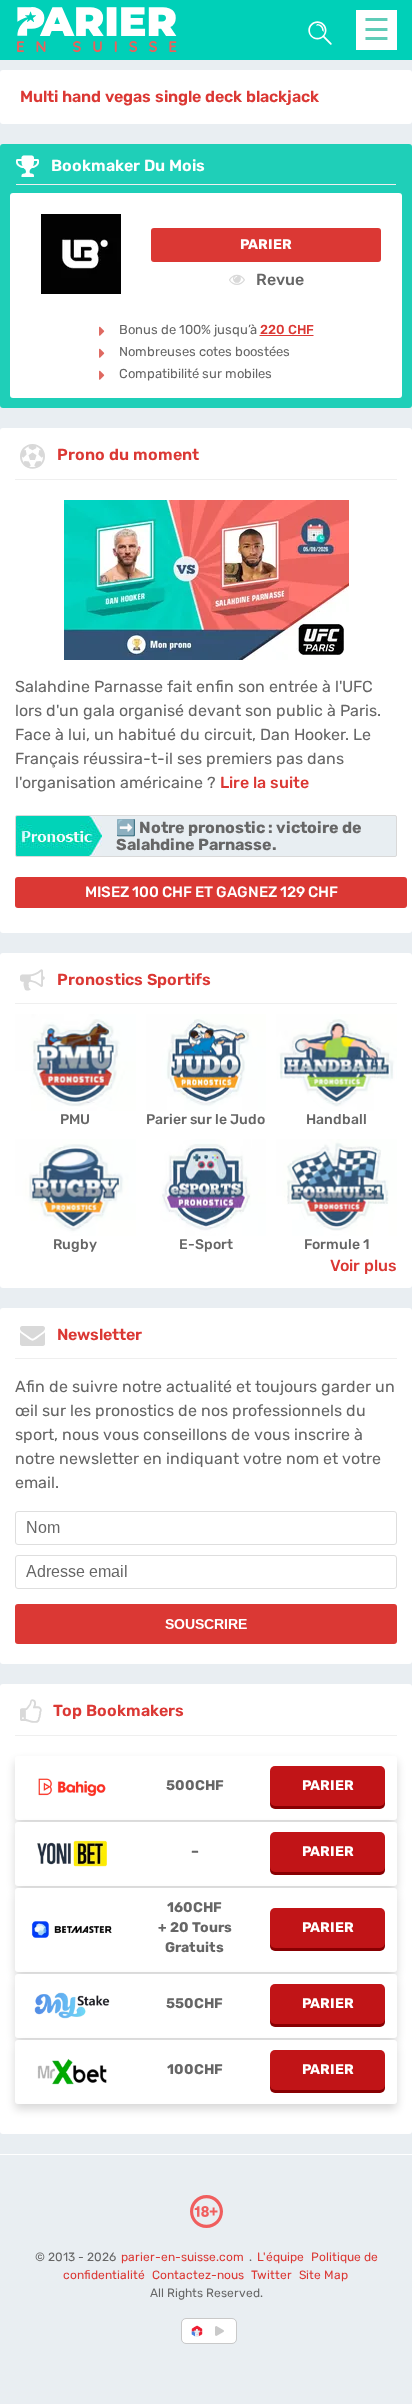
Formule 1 (336, 1244)
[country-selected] (198, 2331)
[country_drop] (223, 2331)
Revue (278, 279)
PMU (75, 1119)
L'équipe (280, 2257)
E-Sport (206, 1244)
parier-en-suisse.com (184, 2257)
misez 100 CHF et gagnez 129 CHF (211, 892)
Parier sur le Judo (205, 1119)
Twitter (271, 2275)
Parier (266, 244)
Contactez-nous (198, 2275)
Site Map (323, 2275)
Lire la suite (264, 782)
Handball (336, 1119)
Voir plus (363, 1265)
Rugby (75, 1244)
